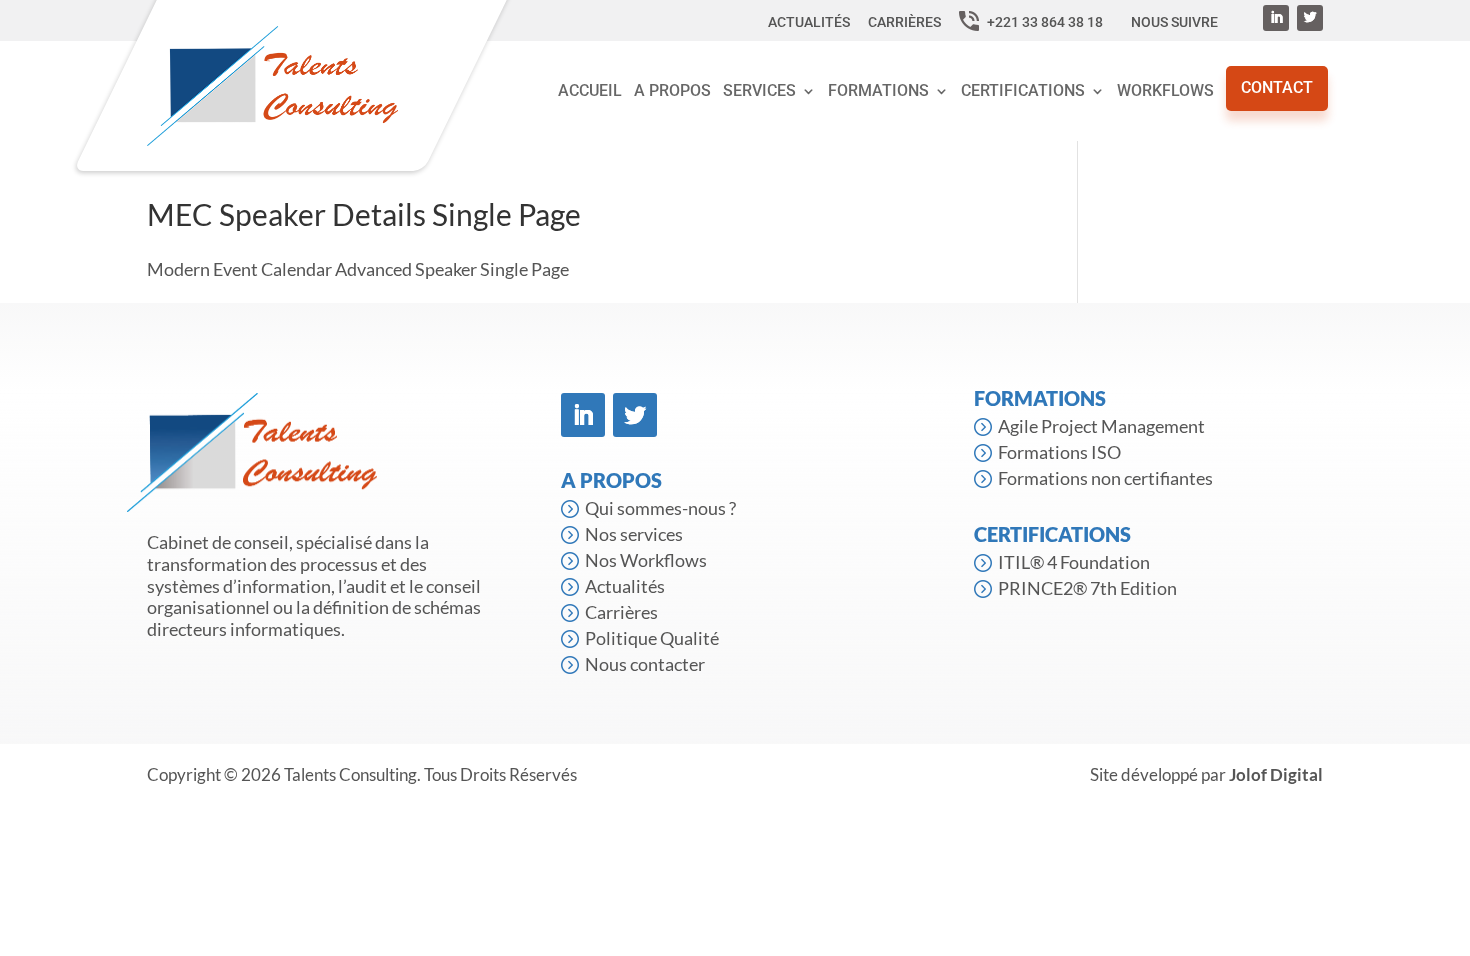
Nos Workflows (646, 560)
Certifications (1023, 90)
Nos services (634, 534)
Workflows (1165, 90)
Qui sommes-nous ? (660, 508)
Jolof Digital (1276, 774)
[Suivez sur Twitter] (1310, 18)
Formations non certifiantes (1105, 478)
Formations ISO (1059, 452)
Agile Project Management (1101, 426)
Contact (1277, 87)
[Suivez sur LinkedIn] (1276, 18)
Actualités (810, 22)
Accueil (590, 90)
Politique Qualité (652, 638)
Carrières (906, 22)
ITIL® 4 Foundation (1074, 562)
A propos (672, 90)
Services (759, 90)
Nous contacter (645, 664)
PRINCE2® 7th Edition (1087, 588)
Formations (878, 90)
